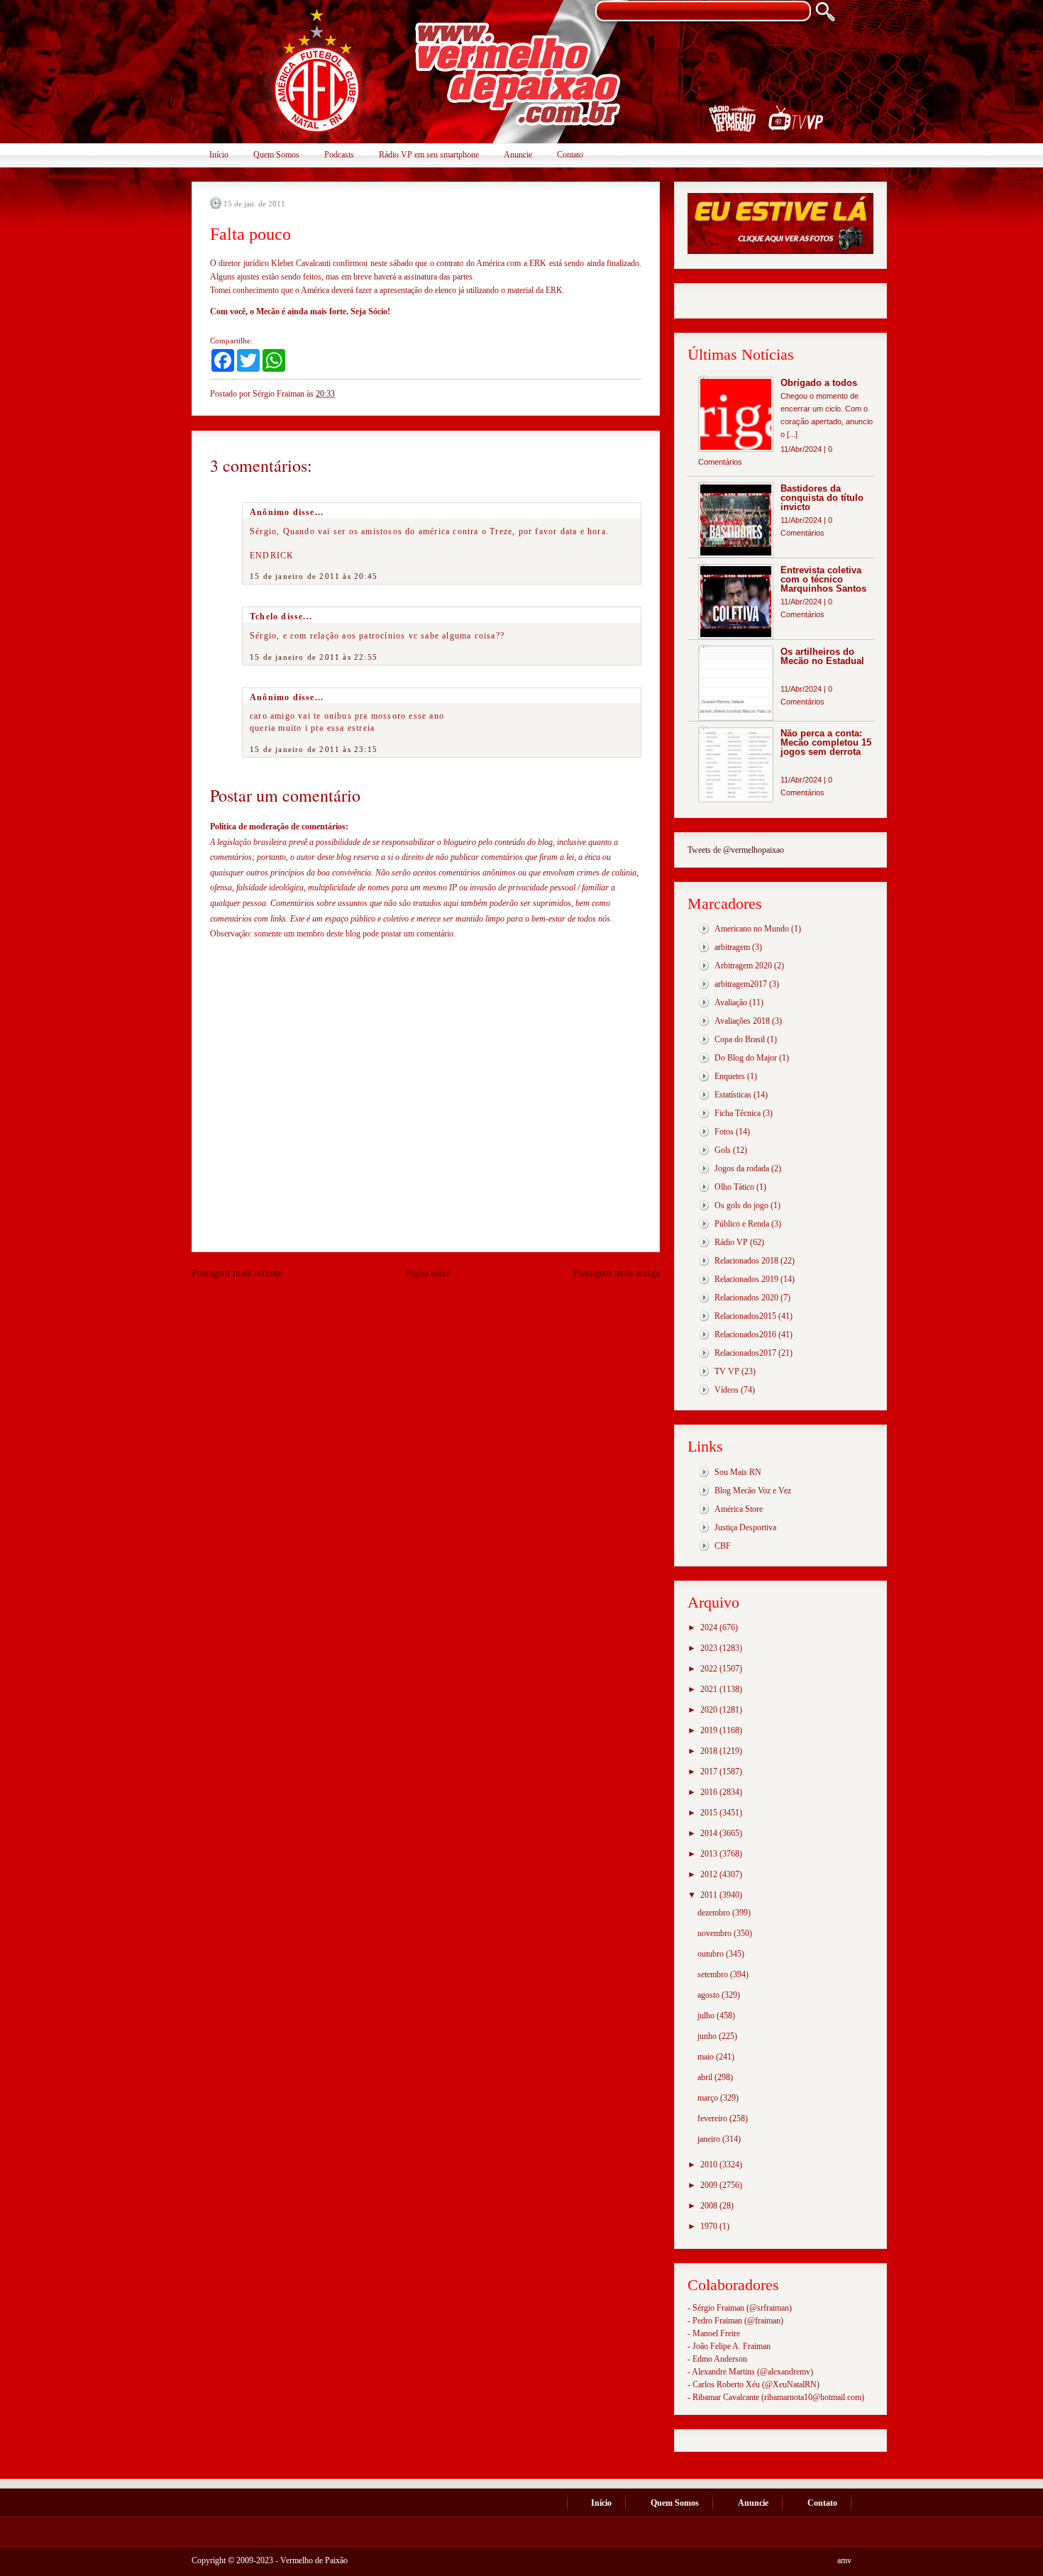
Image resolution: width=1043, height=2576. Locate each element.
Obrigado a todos (819, 383)
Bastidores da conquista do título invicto (822, 498)
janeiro (710, 2139)
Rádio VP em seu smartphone (429, 155)
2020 (710, 1710)
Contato (570, 155)
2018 (710, 1751)
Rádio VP (731, 1242)
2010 (710, 2165)
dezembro (715, 1913)
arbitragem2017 (741, 984)
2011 (710, 1895)
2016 (710, 1792)
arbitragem (732, 947)
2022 (710, 1669)
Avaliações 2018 (742, 1021)
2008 (710, 2206)
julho (707, 2016)
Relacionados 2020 (746, 1298)
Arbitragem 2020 (743, 966)
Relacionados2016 (745, 1334)
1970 (710, 2226)
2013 (710, 1854)
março (709, 2098)
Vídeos (727, 1390)
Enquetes (730, 1076)
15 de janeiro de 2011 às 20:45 (314, 576)
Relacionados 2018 (746, 1261)
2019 (710, 1730)
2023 (710, 1648)
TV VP (727, 1371)
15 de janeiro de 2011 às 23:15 (314, 749)
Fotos (724, 1132)
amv (844, 2560)
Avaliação (731, 1002)
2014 (710, 1833)
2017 (710, 1771)
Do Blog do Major (746, 1058)
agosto (710, 1995)
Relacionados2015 (745, 1316)
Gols (723, 1150)
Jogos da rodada (742, 1168)
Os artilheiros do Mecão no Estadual (822, 656)
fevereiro (713, 2118)
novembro (716, 1933)
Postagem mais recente (237, 1273)
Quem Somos (276, 155)
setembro (714, 1974)
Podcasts (339, 155)
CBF (723, 1546)
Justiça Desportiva (745, 1527)
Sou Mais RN (738, 1472)
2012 (710, 1874)
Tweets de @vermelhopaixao (736, 850)
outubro (712, 1954)
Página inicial (428, 1273)
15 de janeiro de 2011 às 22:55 (314, 657)
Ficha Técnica (738, 1113)
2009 (710, 2185)
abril (706, 2077)
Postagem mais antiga (617, 1273)
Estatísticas (733, 1095)
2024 (710, 1627)
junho (708, 2036)
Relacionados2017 (745, 1353)
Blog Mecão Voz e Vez (753, 1491)
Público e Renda (742, 1224)
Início (219, 155)
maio (707, 2057)
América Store (739, 1509)
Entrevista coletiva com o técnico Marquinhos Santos (823, 579)
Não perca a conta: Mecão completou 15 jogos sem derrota (826, 742)
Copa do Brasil (740, 1039)
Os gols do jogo (741, 1205)
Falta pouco (250, 234)
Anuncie (518, 155)
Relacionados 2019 (746, 1279)
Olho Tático (734, 1187)
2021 (710, 1689)
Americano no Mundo (752, 929)
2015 (710, 1813)
